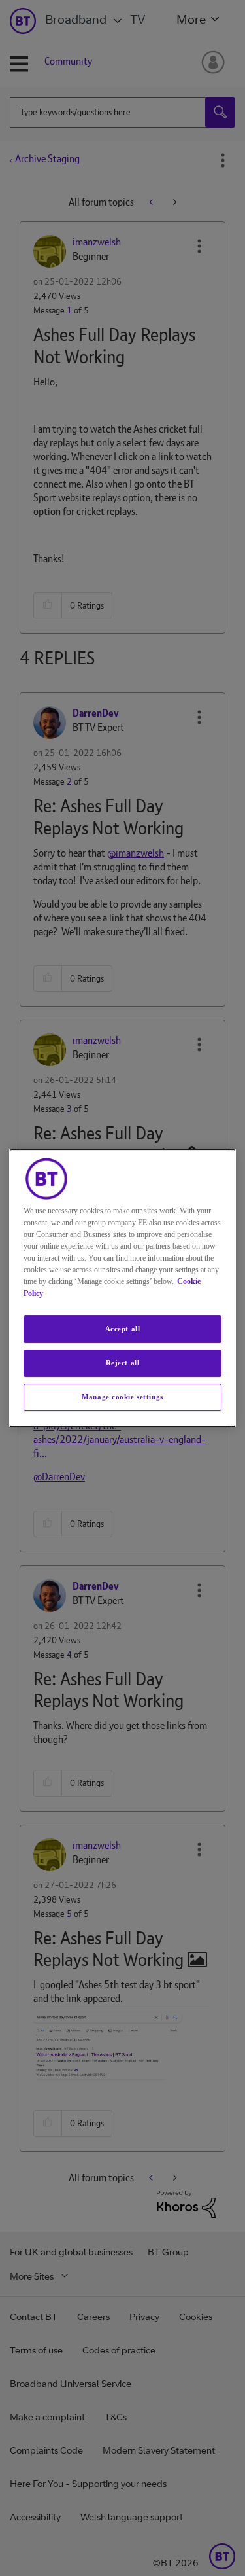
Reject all (123, 1363)
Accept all (123, 1329)
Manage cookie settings (122, 1397)
